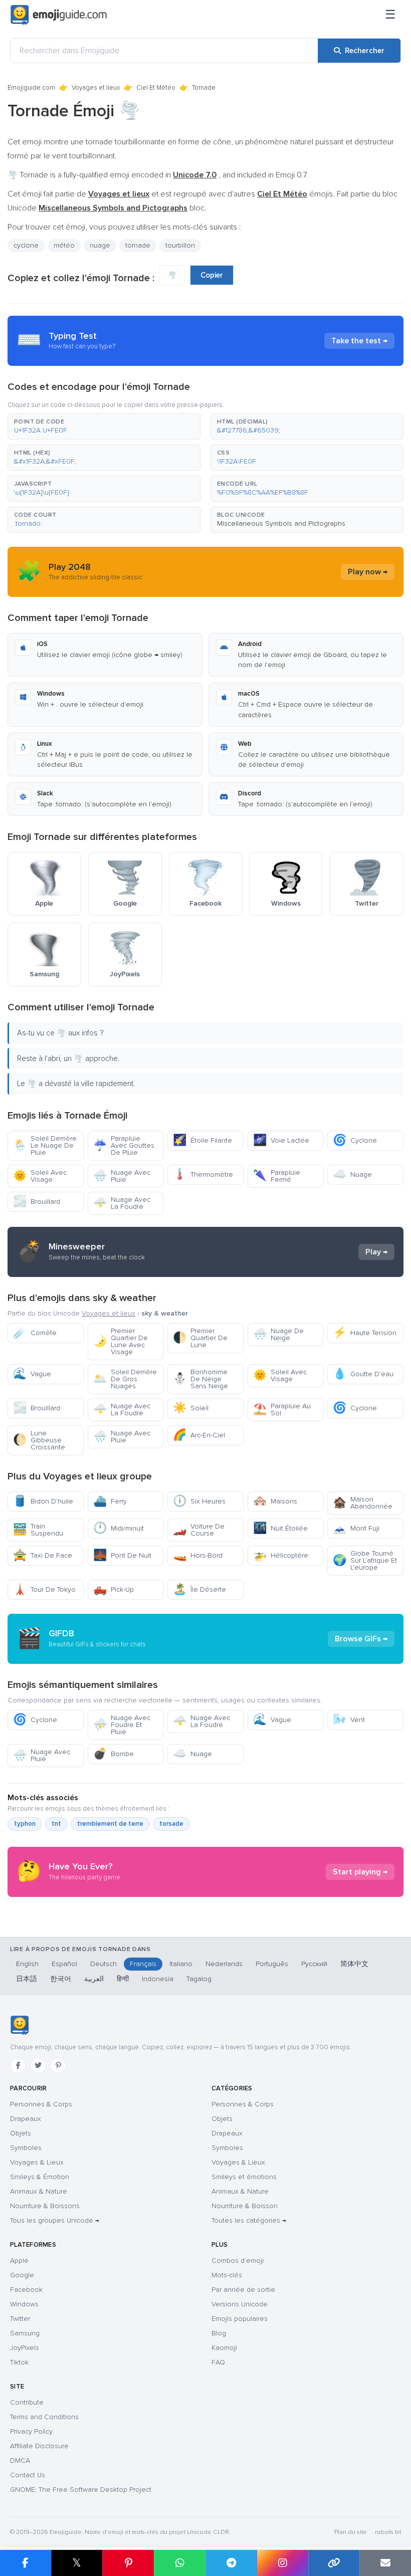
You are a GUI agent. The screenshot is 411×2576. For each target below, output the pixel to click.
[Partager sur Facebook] (26, 2563)
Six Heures (199, 1501)
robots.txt (388, 2532)
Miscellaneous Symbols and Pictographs (281, 523)
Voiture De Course (199, 1530)
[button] (104, 426)
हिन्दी (123, 1979)
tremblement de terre (110, 1824)
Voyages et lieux (96, 88)
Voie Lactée (281, 1140)
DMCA (20, 2460)
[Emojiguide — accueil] (19, 2025)
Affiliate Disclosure (39, 2446)
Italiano (181, 1964)
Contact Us (28, 2475)
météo (64, 245)
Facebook (26, 2290)
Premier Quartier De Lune (200, 1338)
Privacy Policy (31, 2431)
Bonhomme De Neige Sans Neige (200, 1379)
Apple (19, 2261)
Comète (35, 1333)
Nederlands (224, 1964)
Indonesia (158, 1979)
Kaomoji (224, 2348)
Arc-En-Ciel (199, 1435)
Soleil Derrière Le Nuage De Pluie (45, 1145)
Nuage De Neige (278, 1334)
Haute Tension (365, 1333)
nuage (100, 245)
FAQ (218, 2362)
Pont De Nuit (122, 1555)
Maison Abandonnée (363, 1503)
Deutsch (104, 1964)
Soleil (191, 1408)
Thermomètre (203, 1174)
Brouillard (37, 1202)
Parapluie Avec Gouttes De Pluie (124, 1145)
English (27, 1964)
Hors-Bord (198, 1555)
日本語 (27, 1979)
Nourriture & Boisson (245, 2206)
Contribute (27, 2402)
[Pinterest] (58, 2065)
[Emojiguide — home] (59, 15)
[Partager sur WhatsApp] (180, 2563)
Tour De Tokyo (44, 1589)
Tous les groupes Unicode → (55, 2220)
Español (64, 1964)
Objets (21, 2133)
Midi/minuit (119, 1528)
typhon (25, 1824)
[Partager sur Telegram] (231, 2563)
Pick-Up (114, 1589)
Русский (314, 1964)
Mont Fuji (356, 1528)
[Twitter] (38, 2065)
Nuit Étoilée (280, 1528)
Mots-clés (227, 2275)
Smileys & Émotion (40, 2177)
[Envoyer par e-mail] (385, 2563)
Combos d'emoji (238, 2261)
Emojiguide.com (31, 88)
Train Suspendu (38, 1530)
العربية (94, 1979)
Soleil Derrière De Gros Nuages (125, 1379)
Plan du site (351, 2532)
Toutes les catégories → (249, 2220)
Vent (349, 1720)
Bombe (114, 1754)
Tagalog (199, 1979)
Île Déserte (199, 1589)
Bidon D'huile (43, 1501)
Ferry (110, 1501)
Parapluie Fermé (277, 1176)
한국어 (61, 1979)
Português (272, 1964)
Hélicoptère (281, 1555)
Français (143, 1964)
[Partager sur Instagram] (282, 2563)
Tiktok (19, 2362)
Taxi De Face (43, 1555)
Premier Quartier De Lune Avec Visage (121, 1341)
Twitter (20, 2319)
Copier (212, 275)
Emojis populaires (240, 2319)
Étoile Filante (202, 1140)
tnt (56, 1824)
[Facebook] (18, 2065)
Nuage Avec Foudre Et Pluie (122, 1725)
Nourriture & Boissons (45, 2206)
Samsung (25, 2333)
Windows (24, 2304)
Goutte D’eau (363, 1374)
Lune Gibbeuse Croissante (39, 1440)
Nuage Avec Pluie (122, 1176)
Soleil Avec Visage (40, 1176)
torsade (171, 1824)
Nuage (352, 1174)
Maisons (275, 1501)
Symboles (26, 2148)
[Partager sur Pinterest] (128, 2563)
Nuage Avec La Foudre (122, 1203)
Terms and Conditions (44, 2417)
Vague (32, 1374)
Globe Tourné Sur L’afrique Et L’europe (365, 1560)
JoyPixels (25, 2348)
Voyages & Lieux (37, 2162)
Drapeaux (26, 2119)
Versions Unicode (240, 2304)
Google (22, 2275)
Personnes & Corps (41, 2104)
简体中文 (354, 1964)
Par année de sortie (243, 2290)
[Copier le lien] (334, 2563)
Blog (219, 2333)
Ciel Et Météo (156, 88)
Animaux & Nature (39, 2191)
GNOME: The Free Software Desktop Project (81, 2490)
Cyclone (355, 1140)
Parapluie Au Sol (282, 1410)
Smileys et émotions (244, 2177)
